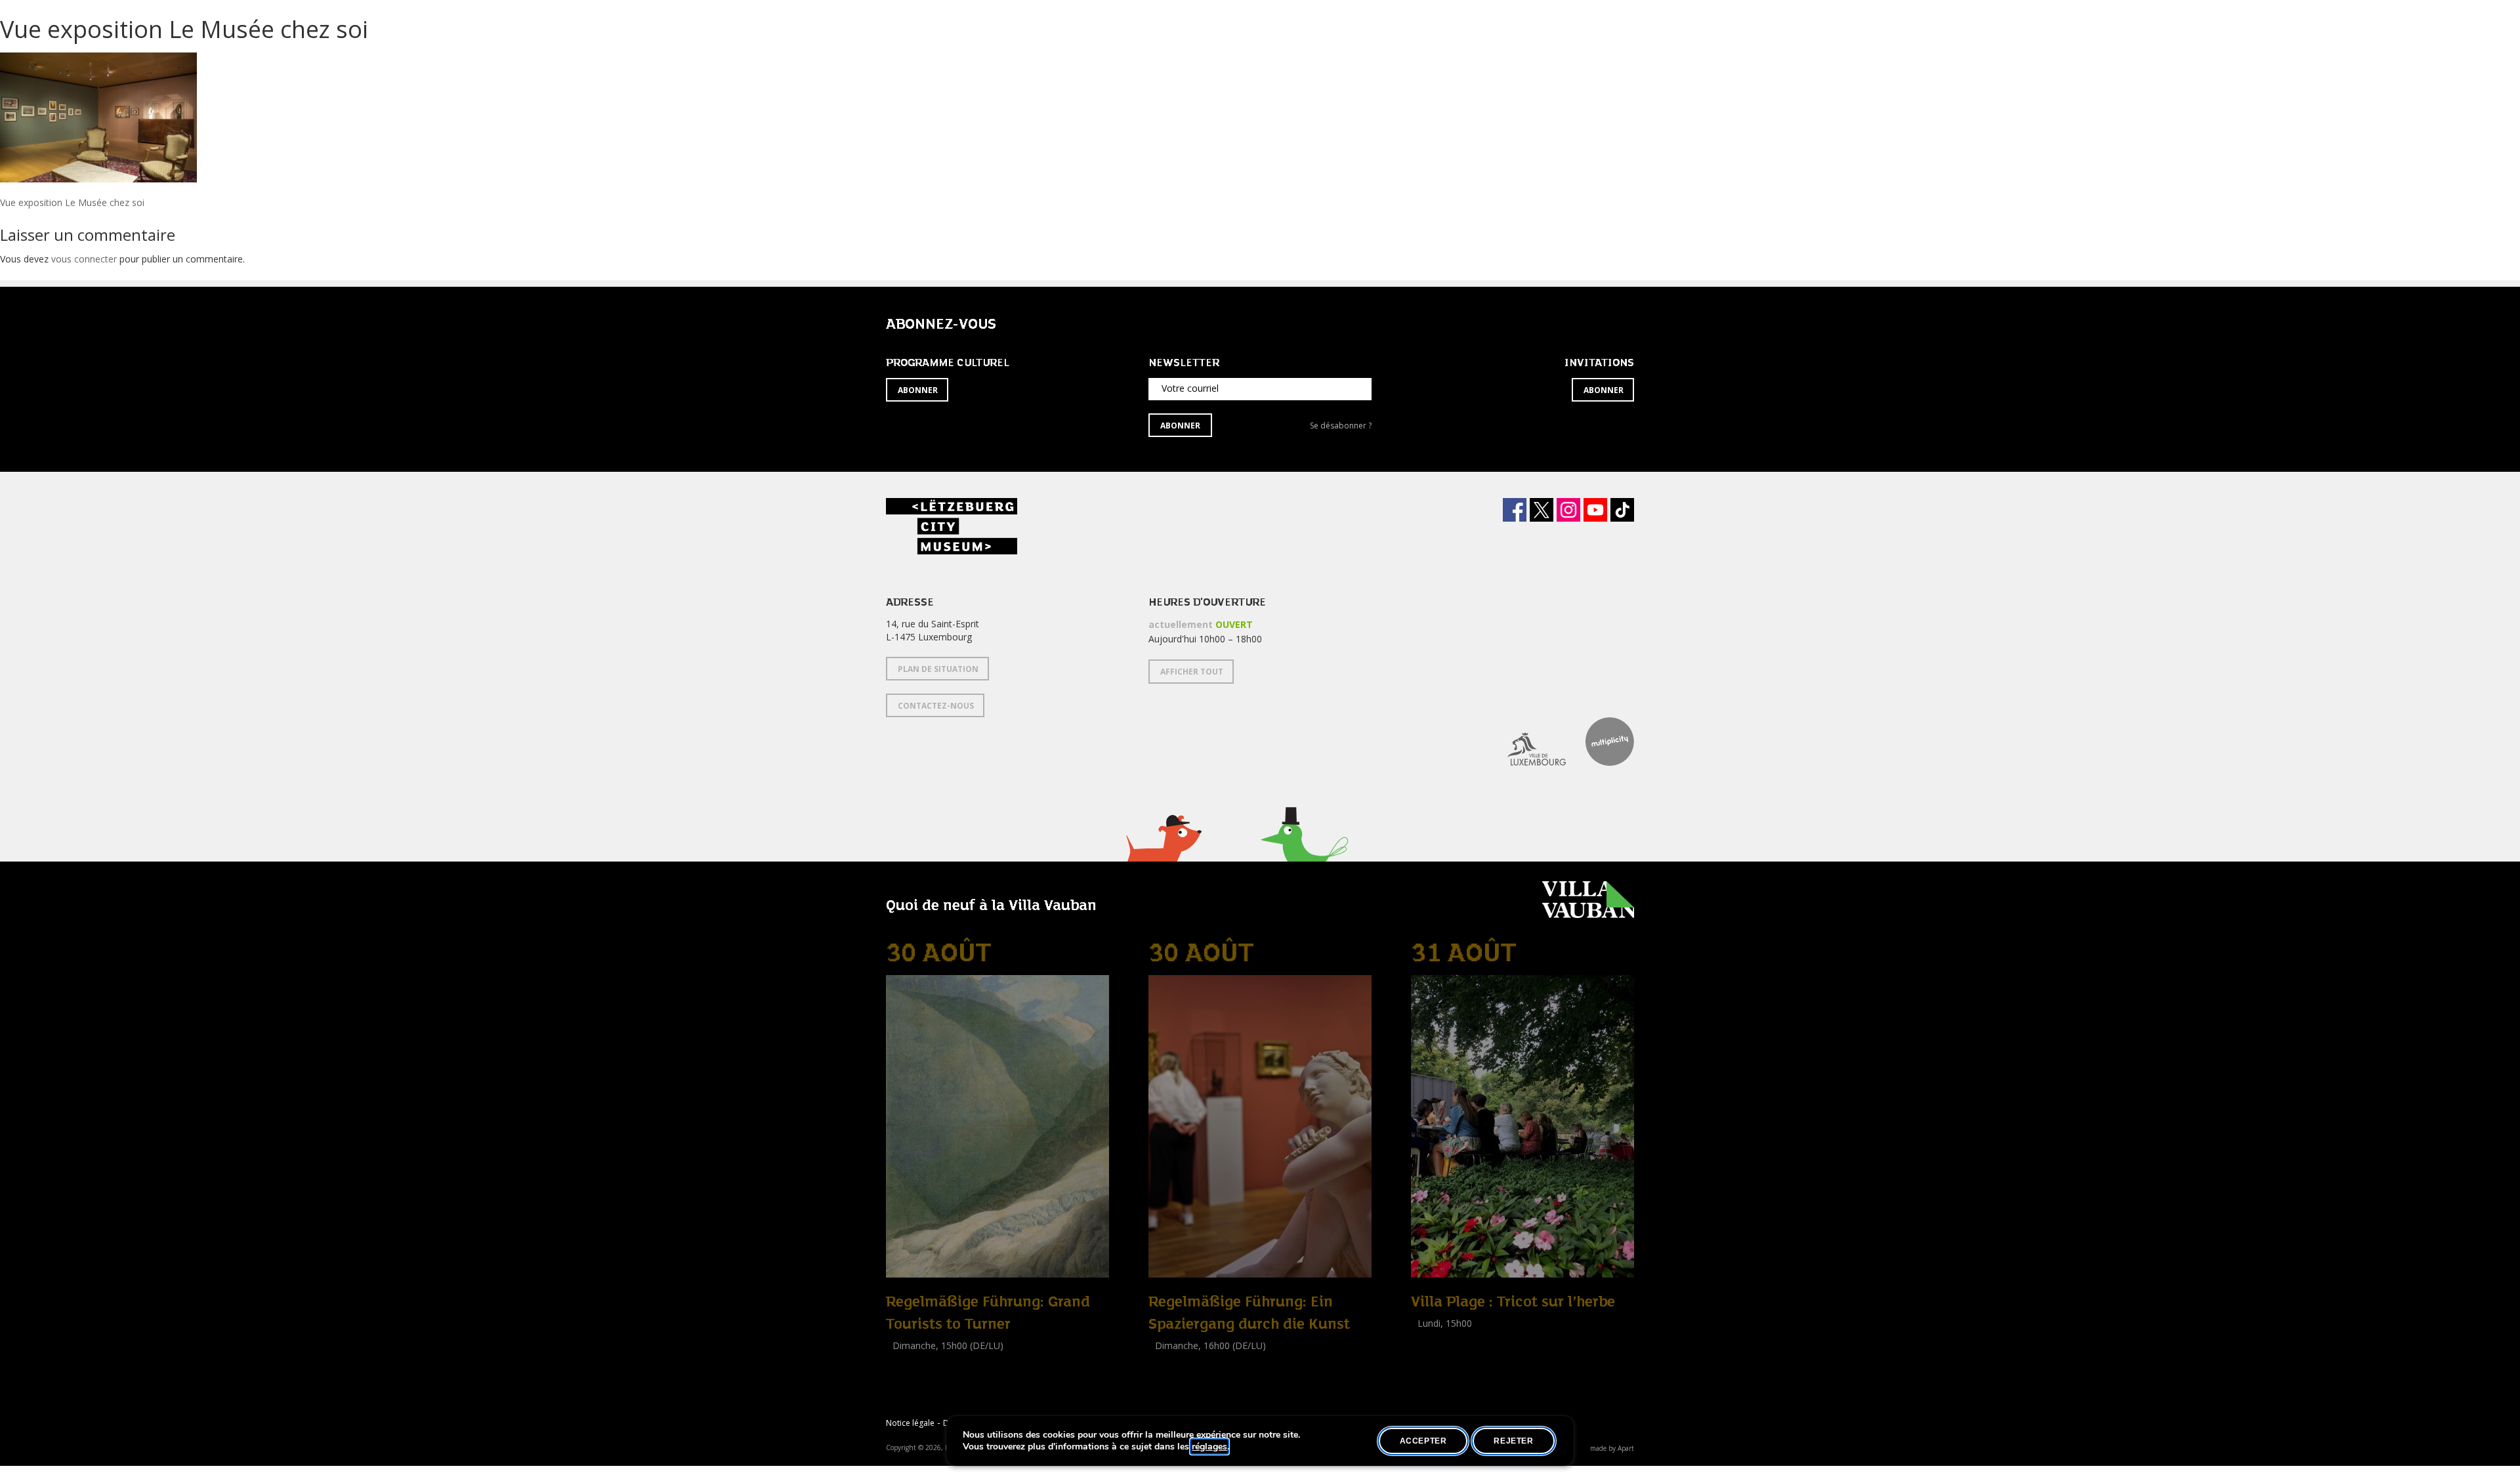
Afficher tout (1192, 672)
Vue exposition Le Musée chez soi (72, 202)
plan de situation (938, 669)
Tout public (912, 1374)
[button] (1163, 855)
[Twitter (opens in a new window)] (1542, 510)
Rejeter (1513, 1441)
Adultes (1429, 1353)
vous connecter (84, 259)
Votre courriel (1190, 388)
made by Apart (1612, 1448)
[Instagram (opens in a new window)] (1568, 510)
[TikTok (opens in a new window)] (1622, 510)
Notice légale (910, 1423)
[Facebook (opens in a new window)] (1515, 510)
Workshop (1433, 1338)
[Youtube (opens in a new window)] (1595, 510)
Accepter (1423, 1441)
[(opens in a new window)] (1527, 741)
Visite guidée (913, 1360)
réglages (1209, 1447)
